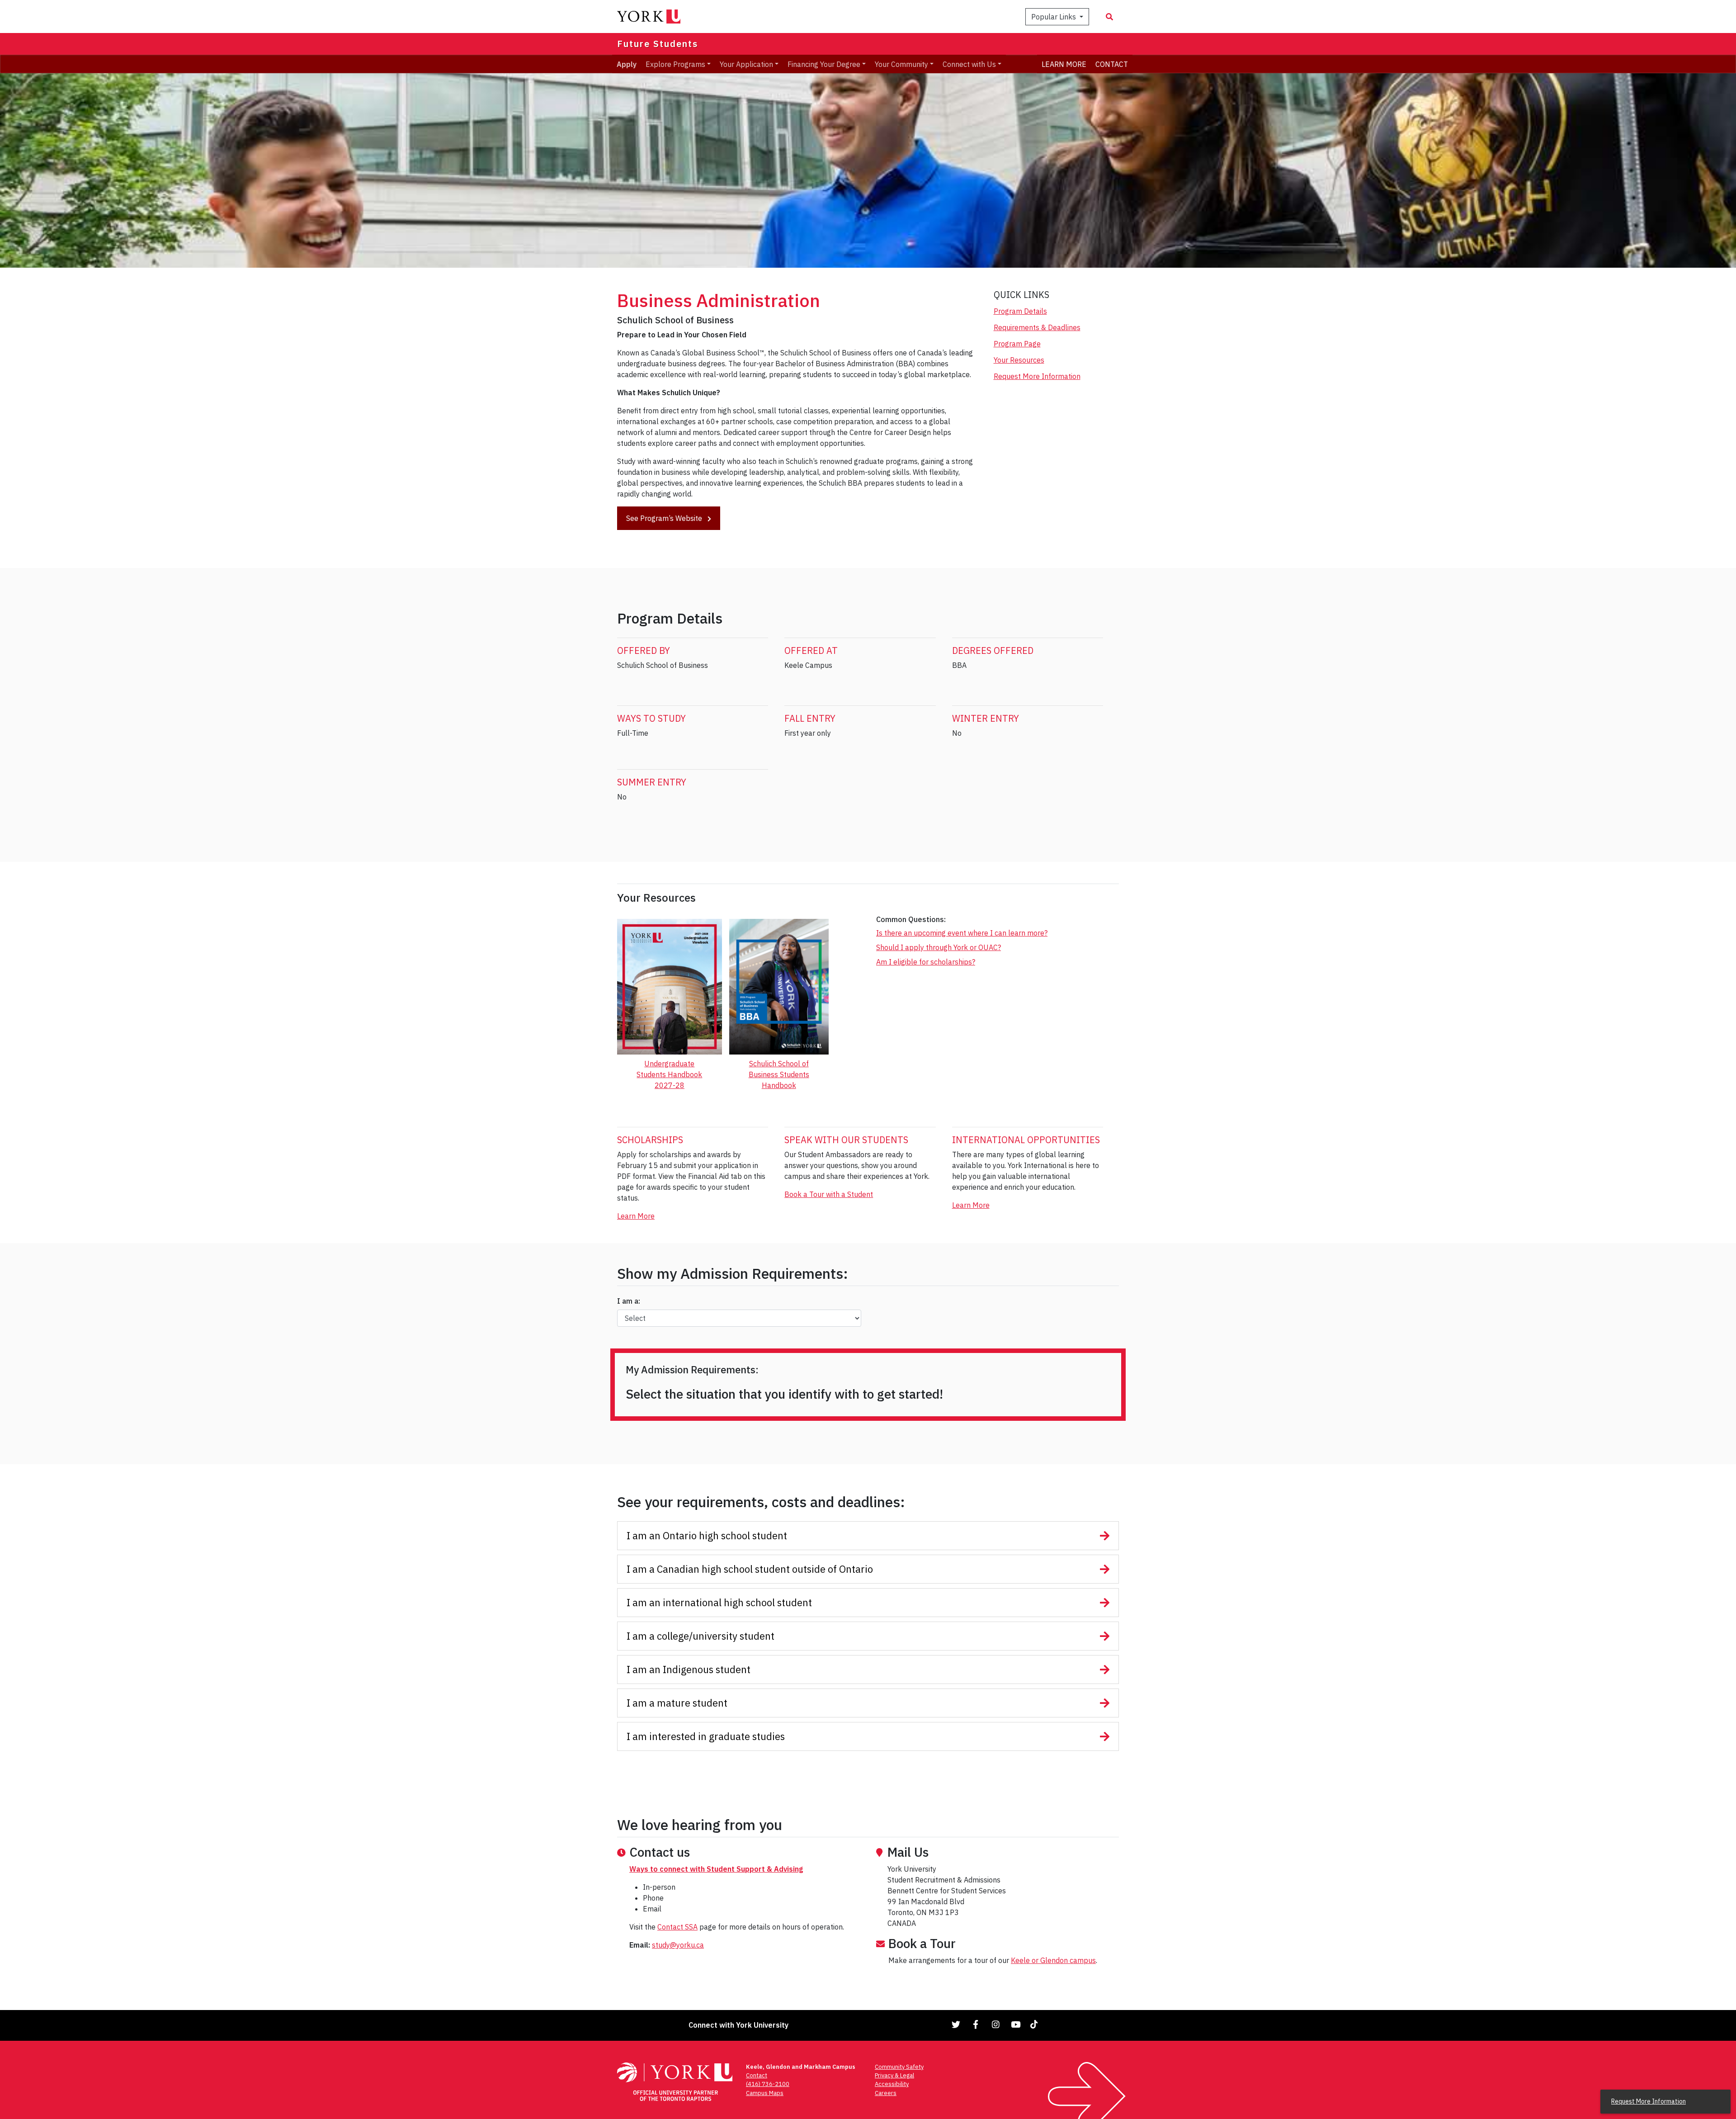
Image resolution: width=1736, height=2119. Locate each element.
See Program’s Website (665, 518)
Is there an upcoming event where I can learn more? (962, 933)
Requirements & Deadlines (1037, 327)
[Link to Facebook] (976, 2024)
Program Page (1017, 344)
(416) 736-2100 (768, 2084)
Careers (886, 2093)
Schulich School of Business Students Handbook (779, 1074)
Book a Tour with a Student (829, 1194)
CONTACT (1112, 64)
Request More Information (1037, 376)
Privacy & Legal (894, 2075)
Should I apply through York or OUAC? (939, 947)
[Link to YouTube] (1016, 2024)
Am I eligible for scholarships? (926, 962)
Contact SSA (677, 1927)
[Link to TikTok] (1036, 2024)
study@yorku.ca (678, 1945)
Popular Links (1054, 17)
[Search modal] (1109, 17)
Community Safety (899, 2067)
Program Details (1020, 311)
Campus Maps (765, 2093)
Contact (757, 2075)
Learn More (636, 1216)
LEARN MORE (1064, 64)
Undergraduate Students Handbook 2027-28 (669, 1074)
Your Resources (1019, 360)
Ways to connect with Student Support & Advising (716, 1869)
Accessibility (892, 2084)
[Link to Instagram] (996, 2024)
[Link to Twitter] (956, 2024)
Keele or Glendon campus (1053, 1960)
